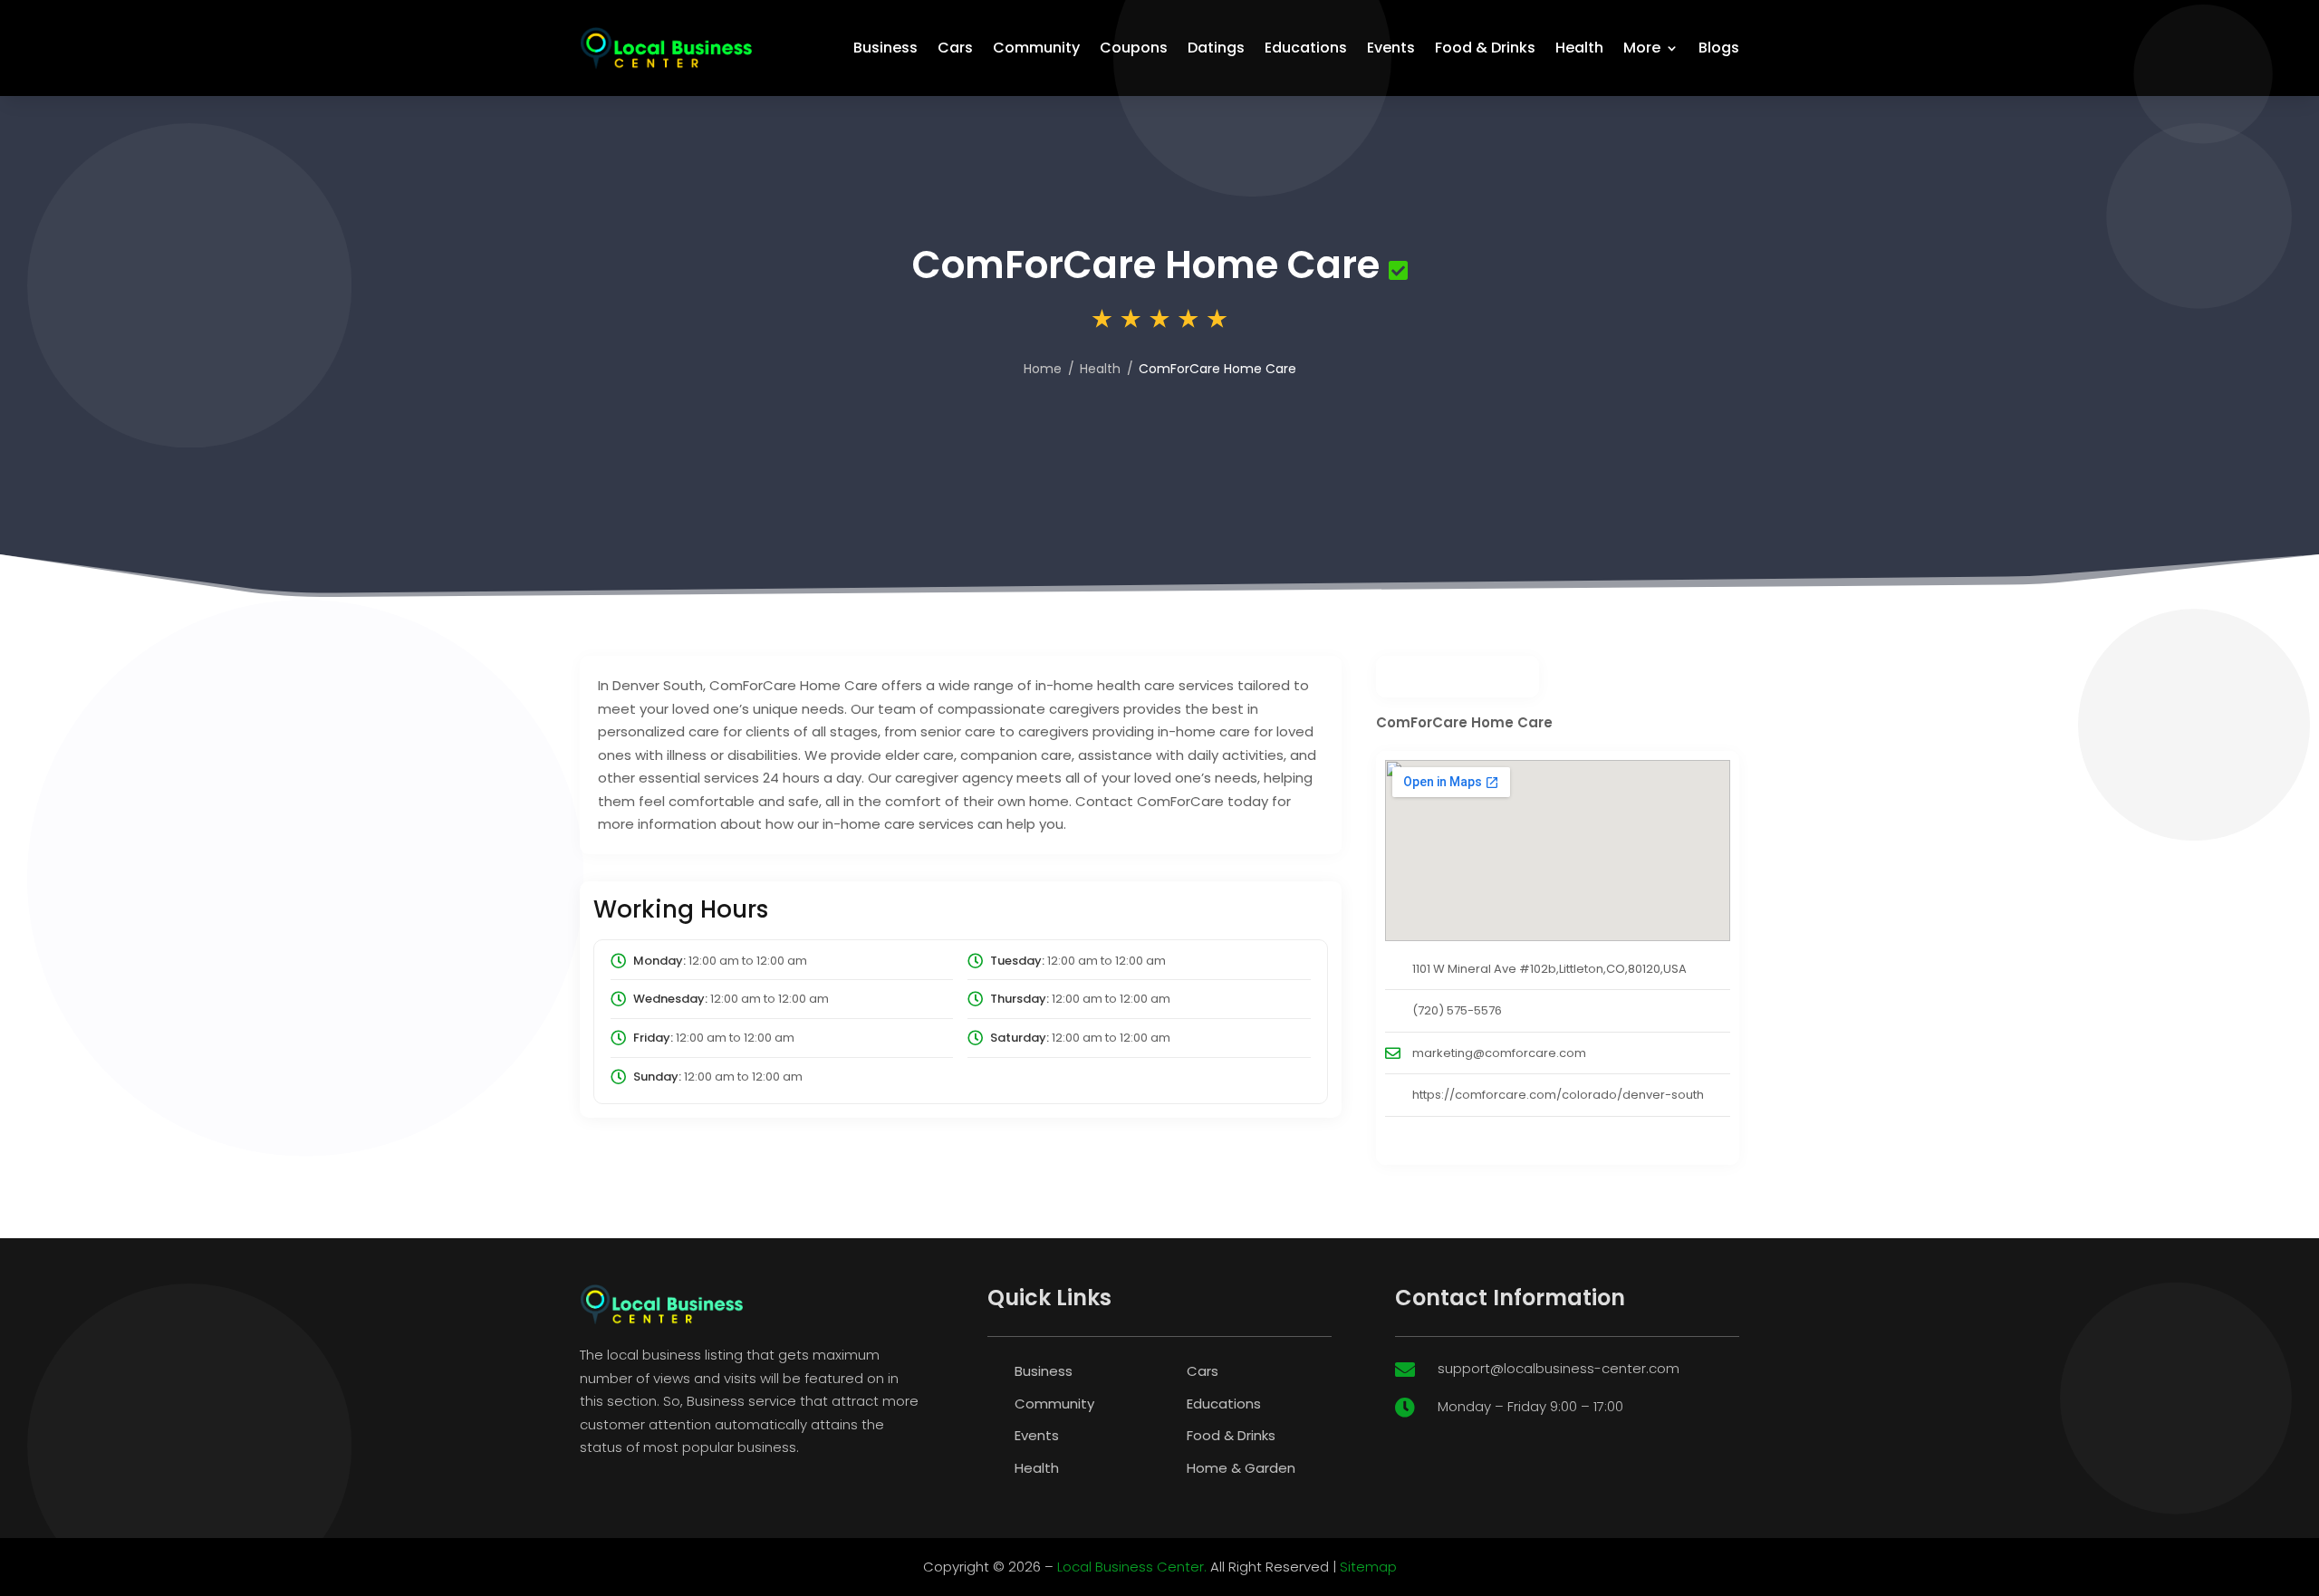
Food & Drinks (1485, 48)
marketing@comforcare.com (1499, 1053)
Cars (955, 48)
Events (1391, 48)
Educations (1306, 48)
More (1642, 48)
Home (1043, 369)
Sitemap (1368, 1567)
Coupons (1134, 48)
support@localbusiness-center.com (1559, 1368)
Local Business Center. (1132, 1567)
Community (1036, 48)
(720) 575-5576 (1457, 1010)
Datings (1216, 48)
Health (1579, 48)
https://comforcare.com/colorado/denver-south (1558, 1095)
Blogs (1719, 48)
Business (885, 48)
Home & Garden (1241, 1468)
